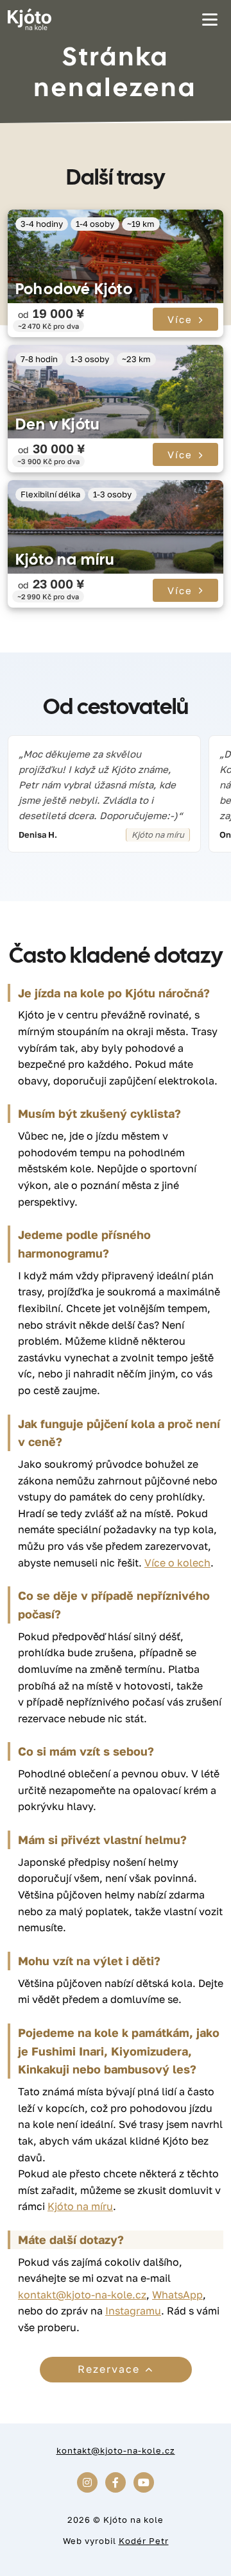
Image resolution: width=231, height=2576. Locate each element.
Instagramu (133, 2311)
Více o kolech (177, 1563)
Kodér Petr (144, 2541)
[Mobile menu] (210, 19)
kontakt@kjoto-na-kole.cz (82, 2295)
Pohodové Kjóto (74, 289)
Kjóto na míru (65, 559)
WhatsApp (177, 2295)
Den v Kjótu (57, 424)
